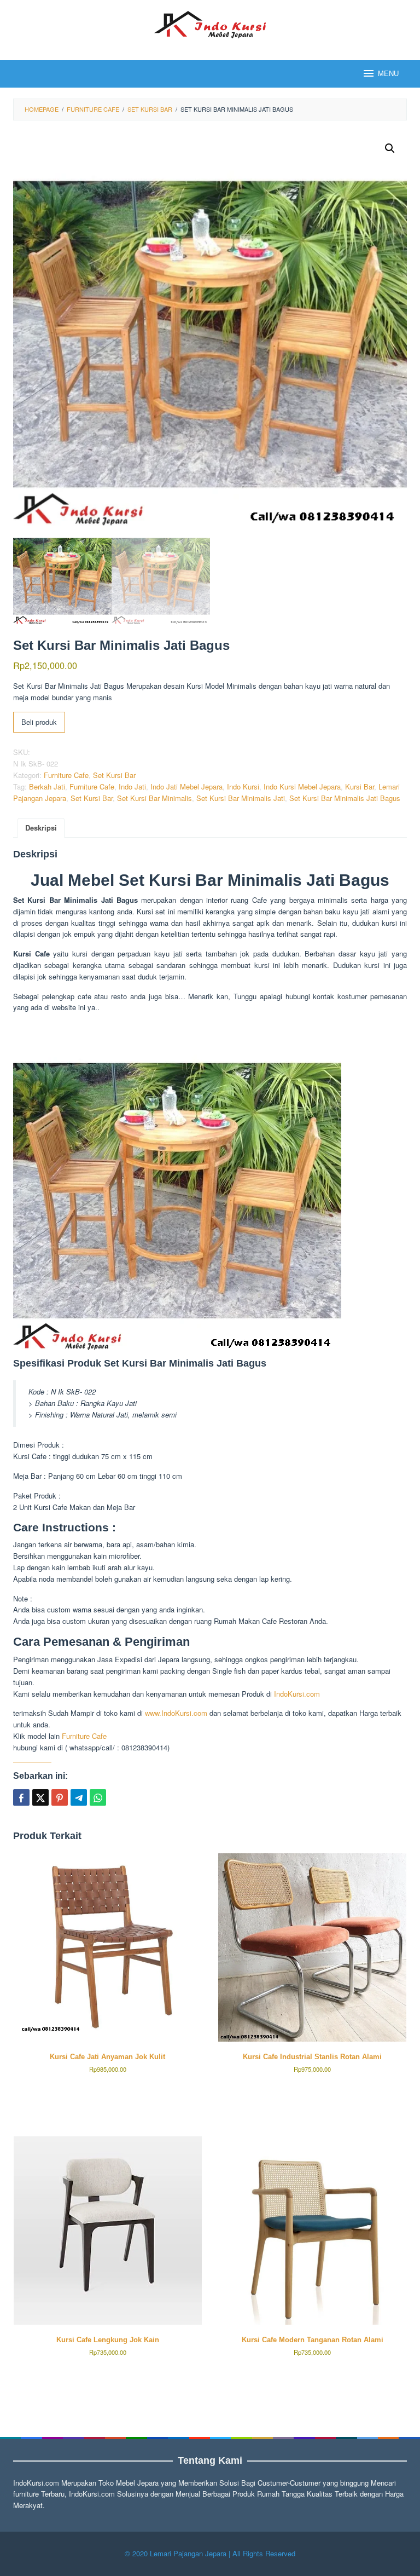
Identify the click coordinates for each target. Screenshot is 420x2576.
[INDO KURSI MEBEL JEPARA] (210, 23)
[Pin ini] (60, 1797)
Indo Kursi (243, 786)
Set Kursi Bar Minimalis (154, 798)
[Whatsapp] (98, 1797)
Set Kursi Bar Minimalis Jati (241, 798)
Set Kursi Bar (114, 775)
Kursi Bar (360, 786)
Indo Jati (132, 786)
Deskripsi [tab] (41, 828)
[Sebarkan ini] (21, 1797)
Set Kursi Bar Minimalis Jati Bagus (345, 798)
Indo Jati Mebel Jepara (186, 786)
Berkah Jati (47, 786)
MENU (388, 74)
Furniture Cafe (66, 775)
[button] (390, 148)
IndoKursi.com (297, 1694)
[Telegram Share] (79, 1797)
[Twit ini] (40, 1797)
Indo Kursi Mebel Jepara (302, 786)
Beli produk (39, 722)
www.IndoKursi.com (175, 1713)
